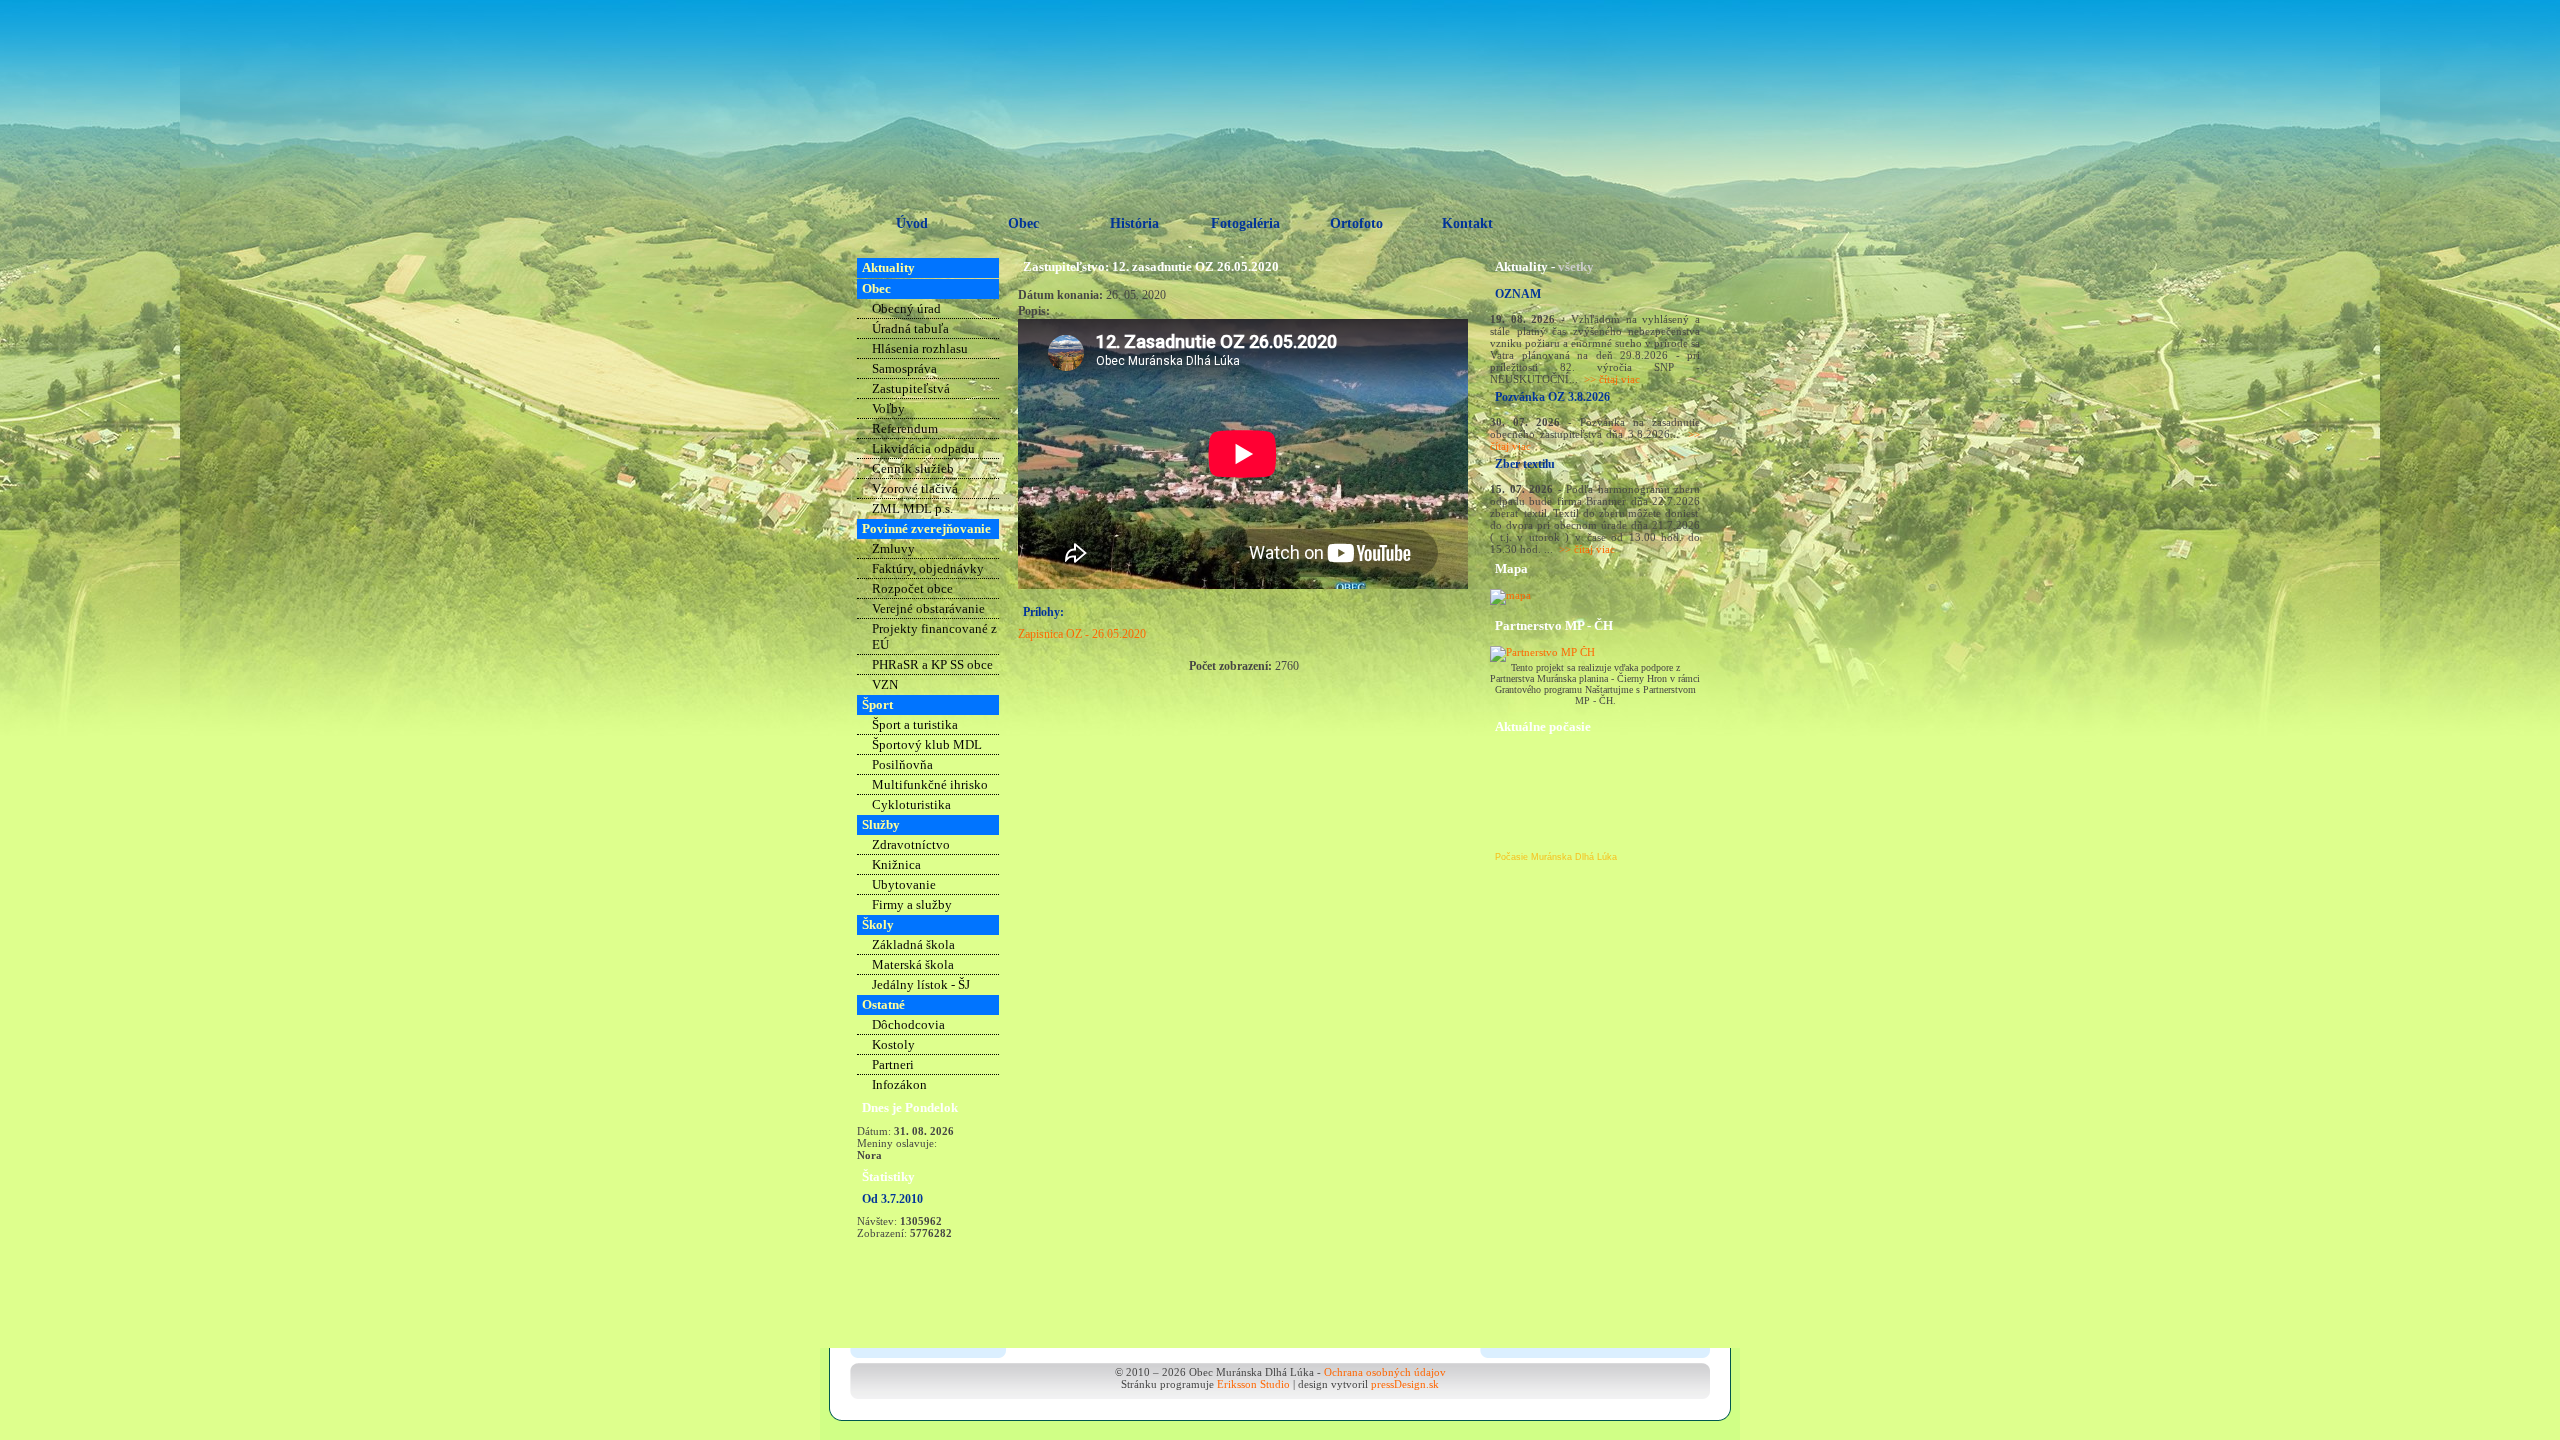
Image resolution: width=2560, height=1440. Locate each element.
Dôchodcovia (908, 1024)
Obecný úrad (906, 308)
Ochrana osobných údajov (1385, 1372)
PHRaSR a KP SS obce (932, 664)
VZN (885, 684)
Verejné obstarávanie (928, 608)
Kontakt (1467, 223)
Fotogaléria (1245, 223)
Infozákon (899, 1084)
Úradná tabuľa (910, 328)
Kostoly (893, 1044)
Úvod (912, 223)
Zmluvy (893, 548)
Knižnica (896, 864)
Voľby (888, 408)
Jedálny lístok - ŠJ (921, 984)
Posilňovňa (902, 764)
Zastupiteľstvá (911, 388)
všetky (1576, 266)
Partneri (893, 1064)
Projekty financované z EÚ (934, 636)
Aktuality (888, 267)
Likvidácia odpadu (923, 448)
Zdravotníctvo (911, 844)
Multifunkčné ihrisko (930, 784)
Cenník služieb (913, 468)
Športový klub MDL (927, 744)
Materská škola (913, 964)
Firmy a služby (912, 904)
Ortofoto (1356, 223)
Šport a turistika (915, 724)
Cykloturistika (911, 804)
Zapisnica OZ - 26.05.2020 (1082, 634)
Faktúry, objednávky (928, 568)
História (1134, 223)
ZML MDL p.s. (912, 508)
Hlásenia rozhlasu (920, 348)
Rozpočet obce (912, 588)
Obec (1023, 223)
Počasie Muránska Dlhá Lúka (1556, 857)
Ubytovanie (904, 884)
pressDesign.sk (1405, 1384)
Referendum (905, 428)
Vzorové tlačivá (915, 488)
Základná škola (913, 944)
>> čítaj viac (1612, 379)
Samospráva (904, 368)
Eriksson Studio (1253, 1384)
